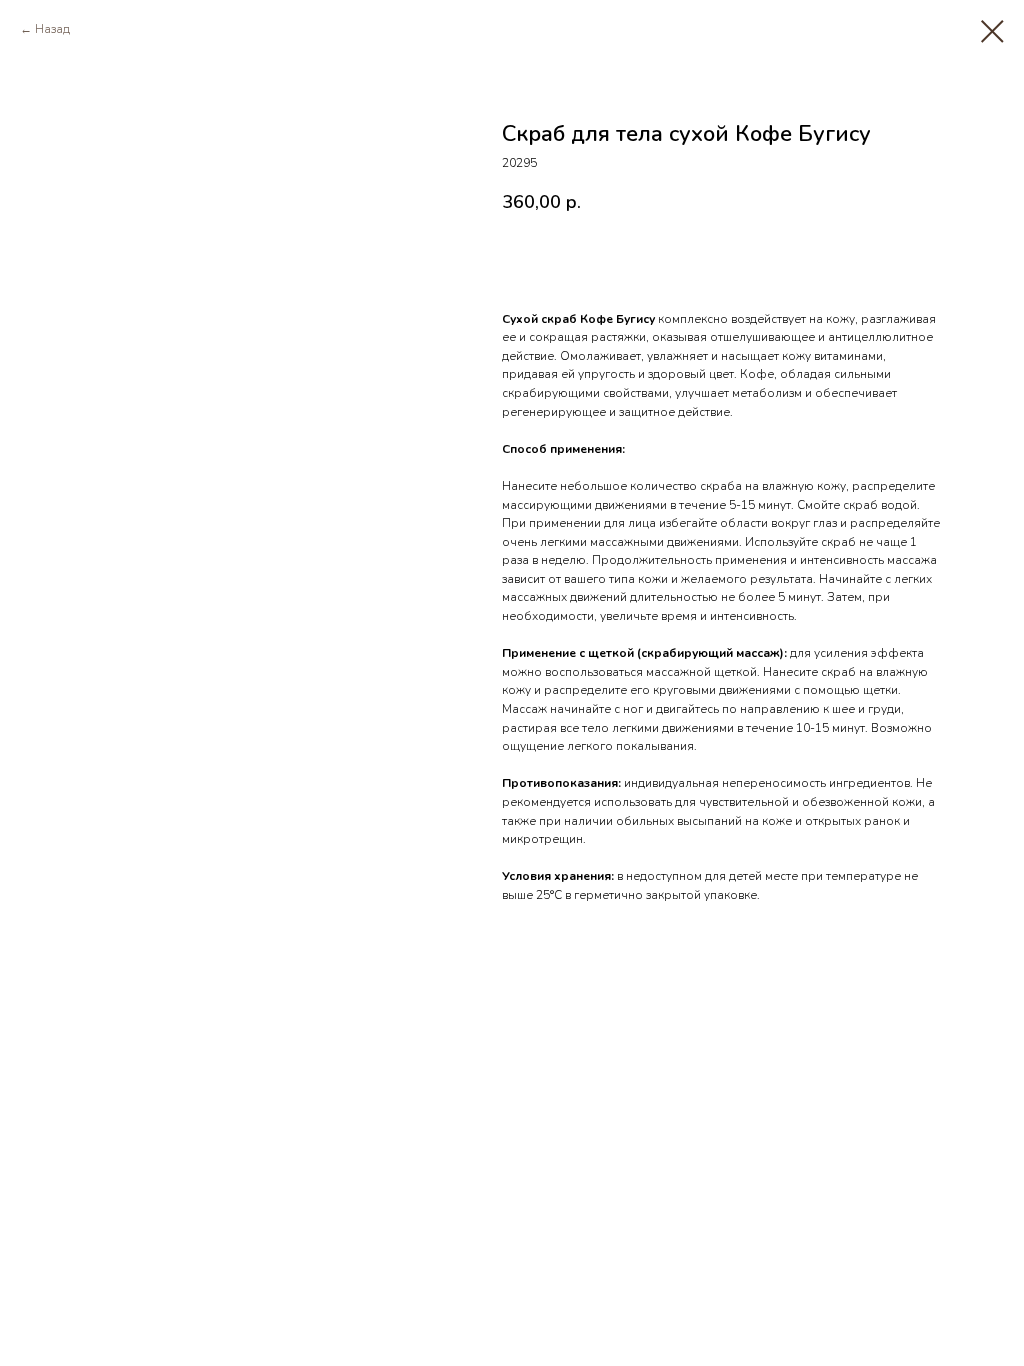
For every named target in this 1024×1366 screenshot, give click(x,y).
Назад (52, 29)
